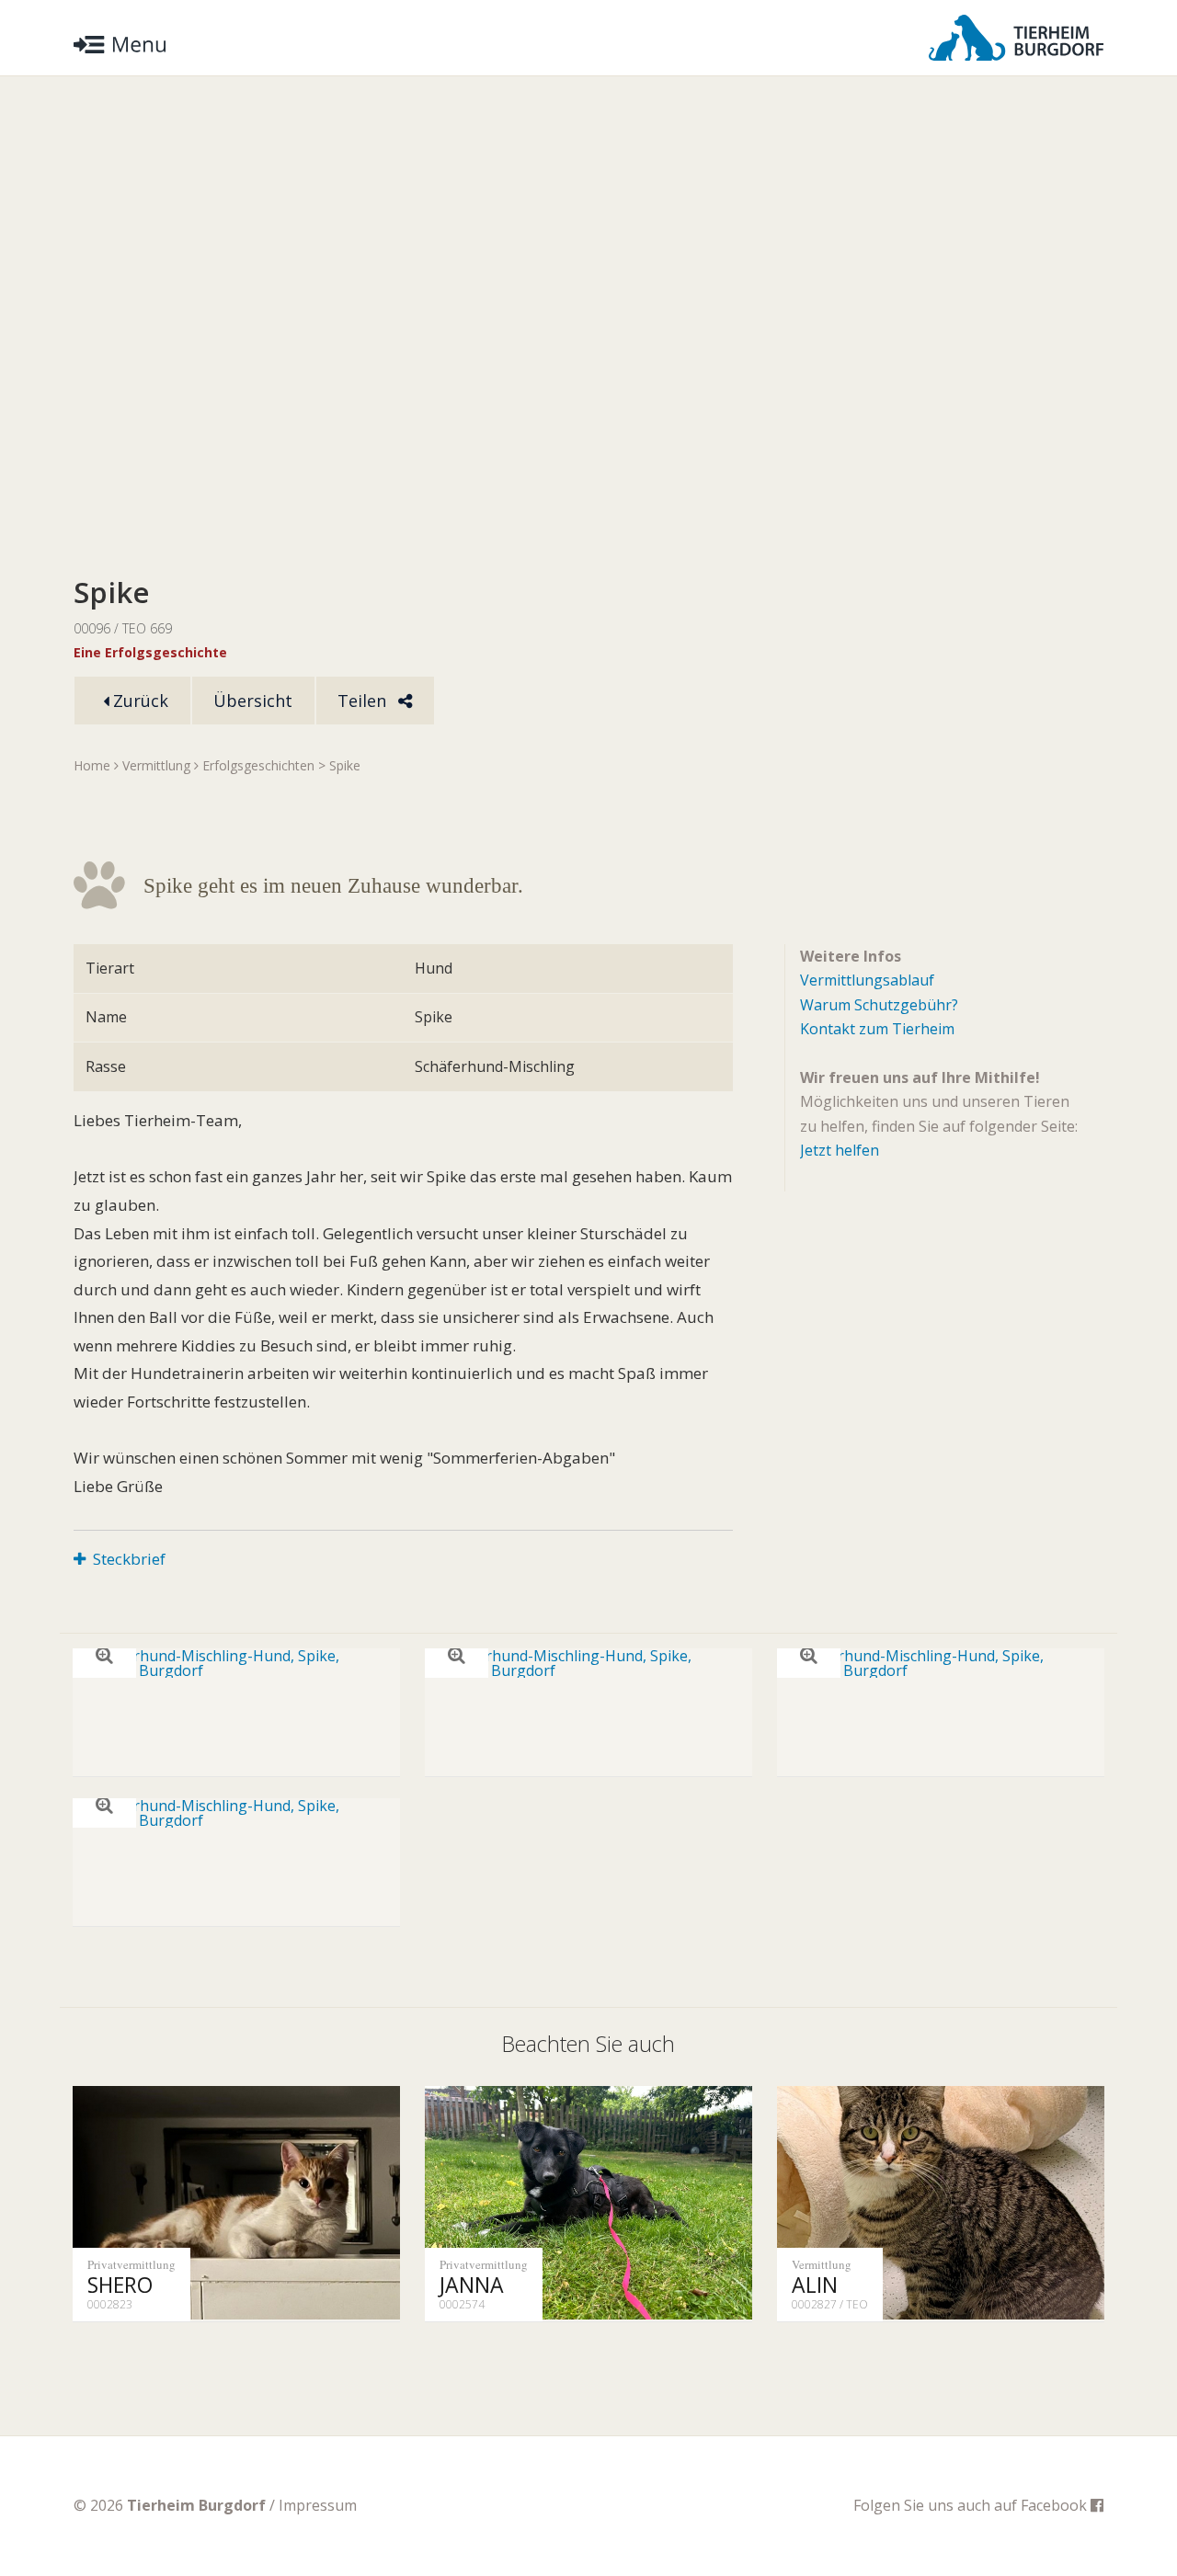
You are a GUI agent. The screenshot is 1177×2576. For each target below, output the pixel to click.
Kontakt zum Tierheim (877, 1029)
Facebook (1056, 2505)
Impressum (318, 2505)
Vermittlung (156, 765)
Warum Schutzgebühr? (879, 1005)
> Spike (339, 765)
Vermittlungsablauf (867, 980)
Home (92, 765)
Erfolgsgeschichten (258, 765)
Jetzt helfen (840, 1150)
